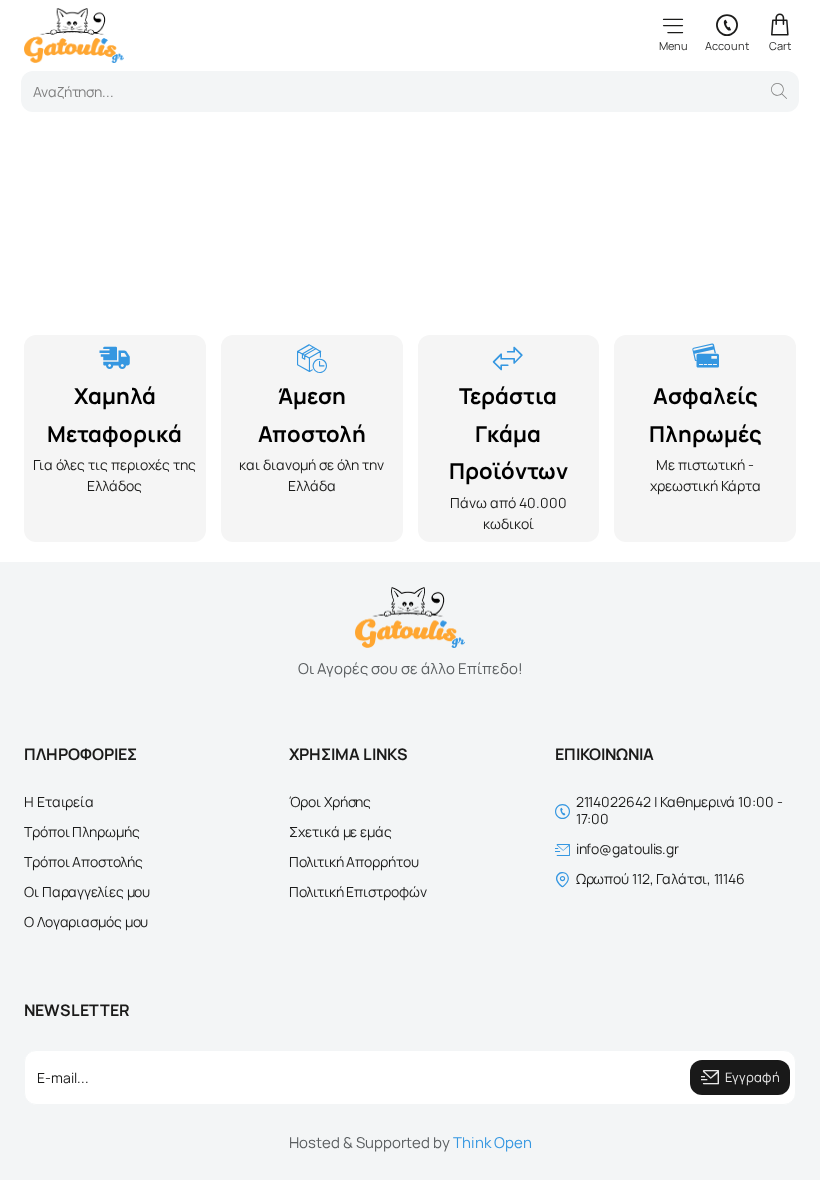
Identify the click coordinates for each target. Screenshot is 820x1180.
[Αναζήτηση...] (779, 91)
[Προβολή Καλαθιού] (780, 32)
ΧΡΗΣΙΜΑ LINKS (348, 754)
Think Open (492, 1142)
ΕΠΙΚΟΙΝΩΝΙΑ (604, 754)
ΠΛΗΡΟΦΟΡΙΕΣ (80, 754)
